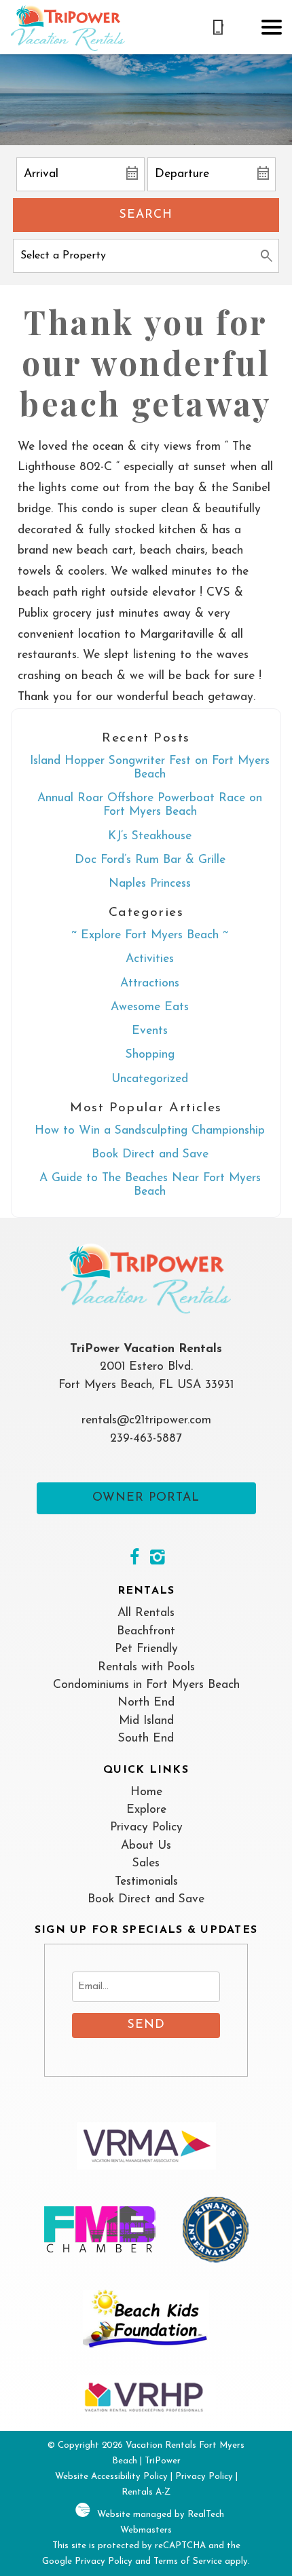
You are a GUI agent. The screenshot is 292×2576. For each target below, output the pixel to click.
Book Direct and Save (150, 1154)
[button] (272, 27)
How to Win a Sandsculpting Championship (150, 1131)
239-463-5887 (146, 1439)
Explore (146, 1810)
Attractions (150, 983)
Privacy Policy (146, 1827)
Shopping (150, 1055)
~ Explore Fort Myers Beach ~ (150, 935)
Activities (150, 959)
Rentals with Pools (146, 1667)
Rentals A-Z (146, 2492)
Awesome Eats (150, 1007)
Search (146, 215)
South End (146, 1738)
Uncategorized (150, 1079)
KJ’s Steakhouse (150, 836)
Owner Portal (146, 1498)
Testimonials (146, 1882)
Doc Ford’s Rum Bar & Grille (150, 860)
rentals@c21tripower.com (146, 1420)
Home (146, 1792)
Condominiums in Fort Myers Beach (146, 1685)
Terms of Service (188, 2561)
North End (146, 1703)
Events (150, 1031)
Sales (146, 1863)
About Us (146, 1846)
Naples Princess (150, 884)
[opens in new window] (135, 1559)
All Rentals (146, 1613)
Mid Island (146, 1721)
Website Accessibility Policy (111, 2477)
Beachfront (146, 1631)
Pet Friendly (146, 1649)
